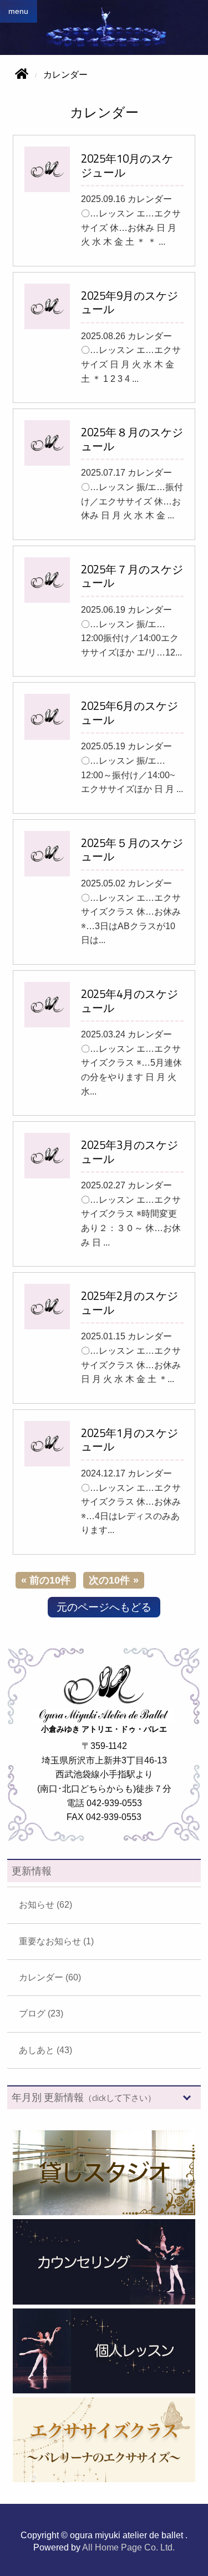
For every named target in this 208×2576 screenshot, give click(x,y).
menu (18, 11)
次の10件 (109, 1580)
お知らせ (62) (45, 1905)
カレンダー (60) (50, 1977)
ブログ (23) (41, 2013)
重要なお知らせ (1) (56, 1941)
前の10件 (50, 1580)
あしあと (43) (45, 2050)
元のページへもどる (104, 1607)
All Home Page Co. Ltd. (128, 2547)
